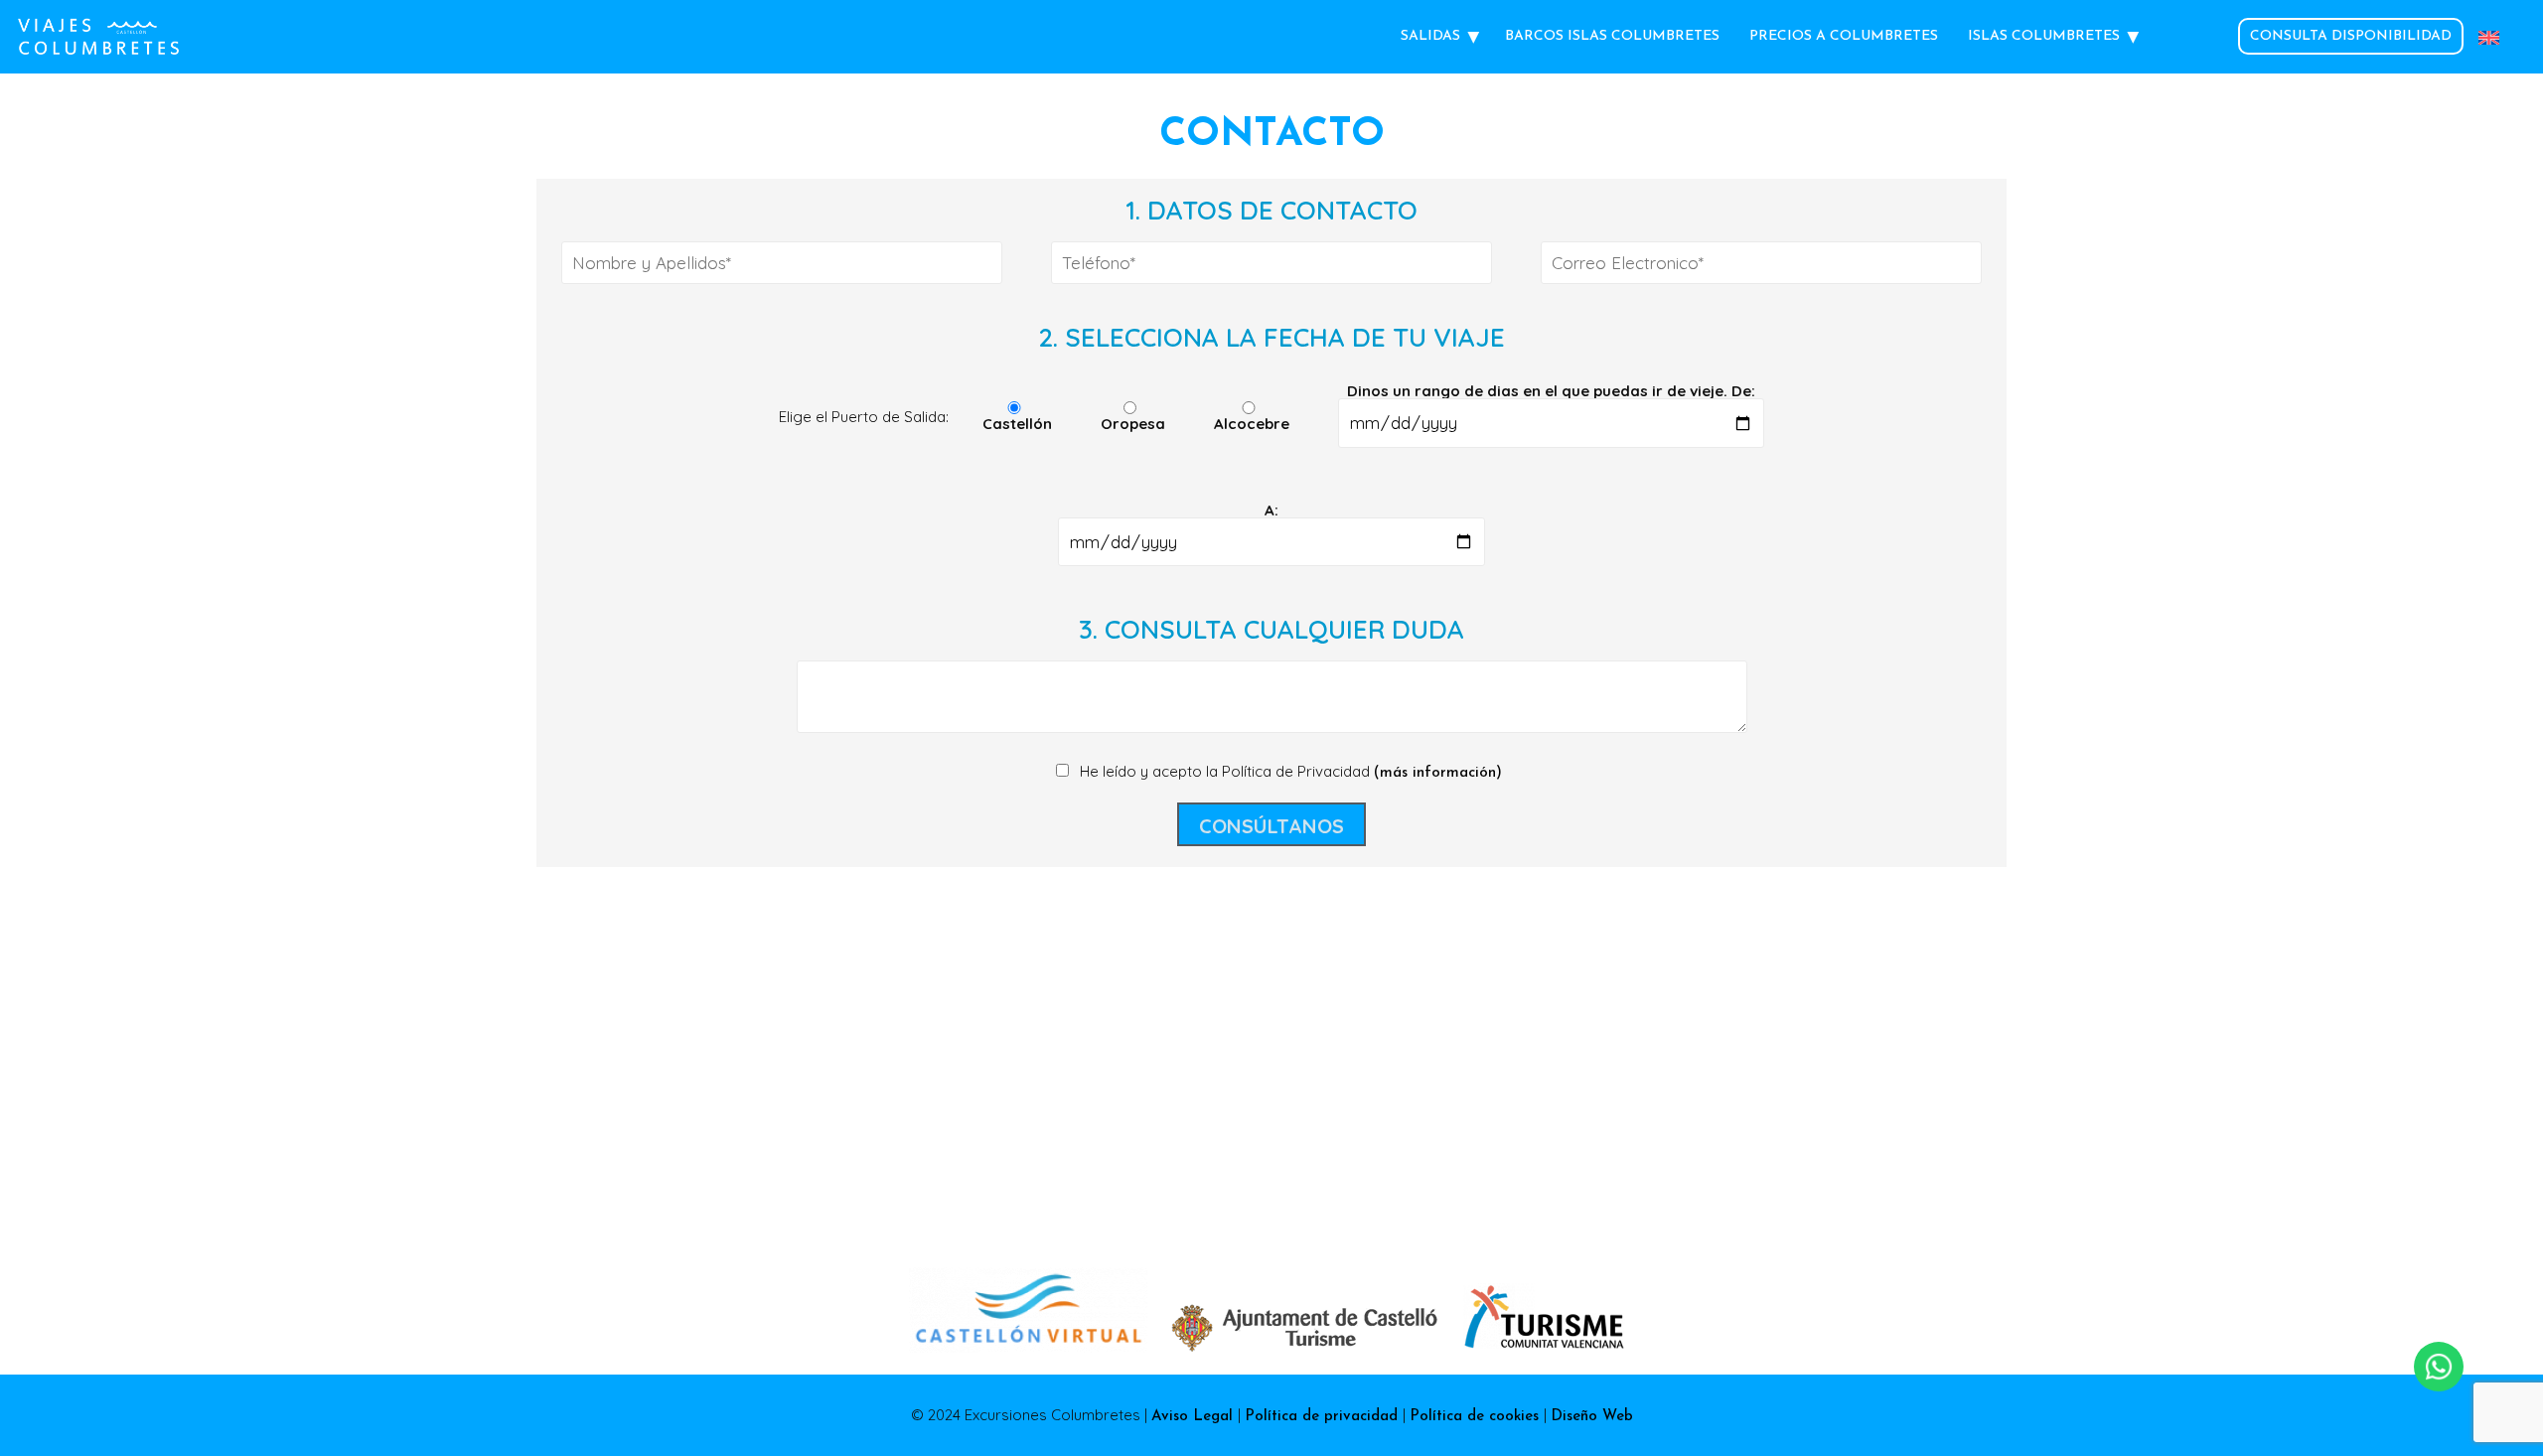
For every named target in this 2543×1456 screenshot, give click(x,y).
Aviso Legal (1195, 1417)
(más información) (1438, 773)
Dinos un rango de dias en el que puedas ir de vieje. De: (1551, 392)
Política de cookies (1477, 1417)
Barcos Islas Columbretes (1612, 36)
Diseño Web (1592, 1417)
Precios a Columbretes (1844, 36)
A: (1271, 511)
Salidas (1430, 36)
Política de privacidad (1324, 1417)
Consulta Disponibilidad (2351, 36)
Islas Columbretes (2044, 36)
